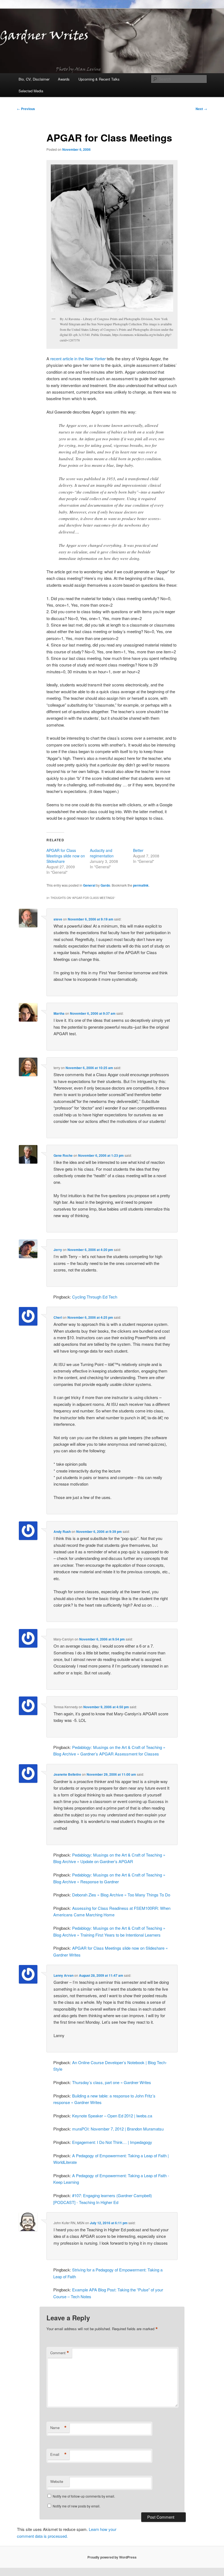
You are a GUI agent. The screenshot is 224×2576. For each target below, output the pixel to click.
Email (58, 2454)
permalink (141, 885)
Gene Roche (63, 1155)
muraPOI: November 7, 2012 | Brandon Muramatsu (118, 2129)
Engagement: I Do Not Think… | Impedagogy (112, 2142)
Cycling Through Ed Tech (95, 1297)
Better (138, 850)
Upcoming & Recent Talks (99, 79)
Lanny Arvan (64, 1975)
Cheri (58, 1317)
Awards (64, 79)
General (89, 885)
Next (201, 109)
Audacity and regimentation (102, 853)
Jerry (58, 1250)
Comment (60, 2353)
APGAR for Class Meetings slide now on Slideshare (66, 856)
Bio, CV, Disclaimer (34, 79)
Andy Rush (62, 1532)
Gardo (105, 885)
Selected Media (31, 91)
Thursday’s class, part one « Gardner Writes (112, 2082)
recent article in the (78, 358)
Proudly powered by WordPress (112, 2557)
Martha (59, 1013)
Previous (26, 109)
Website (57, 2481)
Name (58, 2428)
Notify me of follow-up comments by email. (84, 2496)
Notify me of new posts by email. (76, 2506)
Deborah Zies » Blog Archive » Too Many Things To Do (121, 1895)
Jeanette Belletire (67, 1774)
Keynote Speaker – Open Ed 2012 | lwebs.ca (112, 2116)
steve (58, 919)
